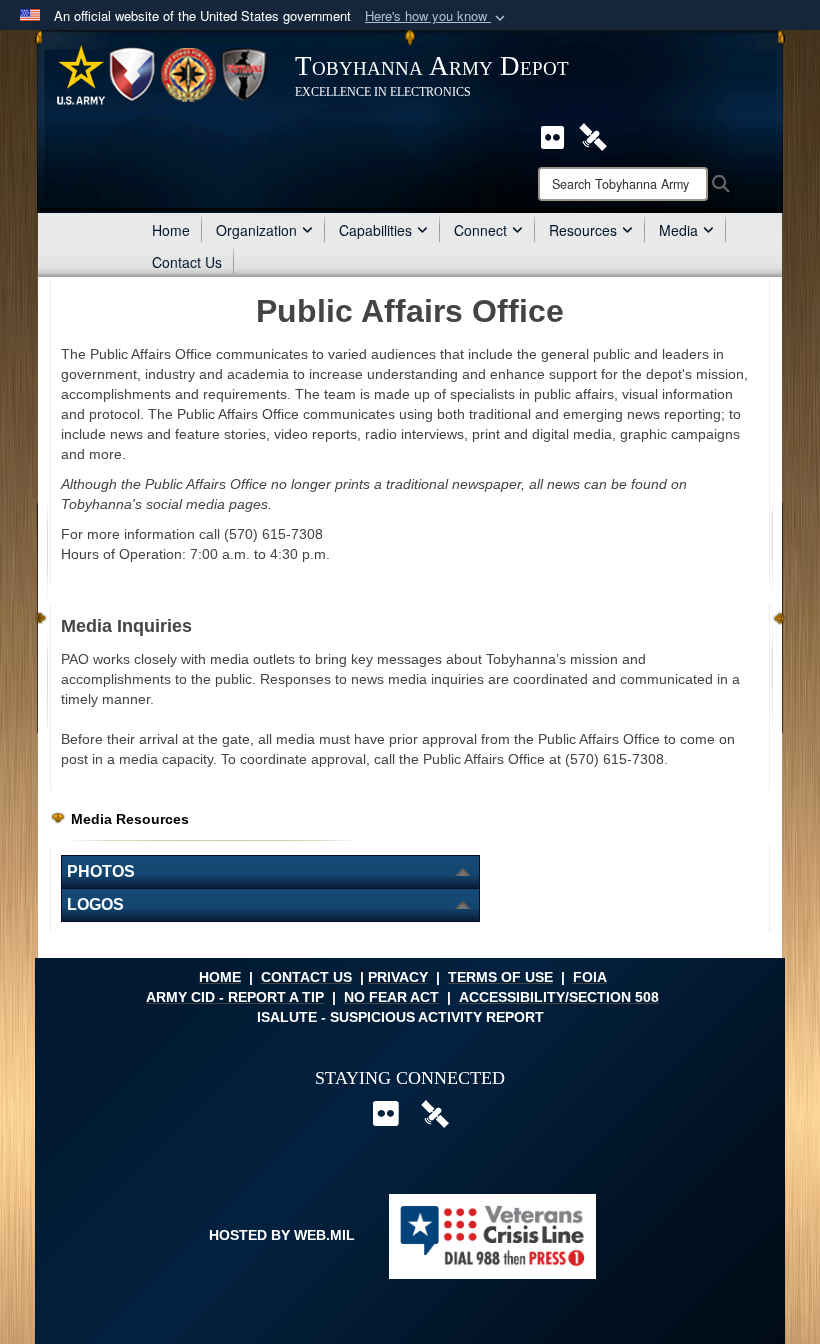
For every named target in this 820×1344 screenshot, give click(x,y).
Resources (583, 230)
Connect (480, 230)
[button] (437, 16)
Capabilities (375, 230)
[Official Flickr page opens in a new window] (552, 135)
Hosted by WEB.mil (282, 1235)
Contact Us (187, 262)
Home (171, 230)
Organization (256, 230)
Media (678, 230)
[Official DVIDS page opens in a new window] (593, 135)
